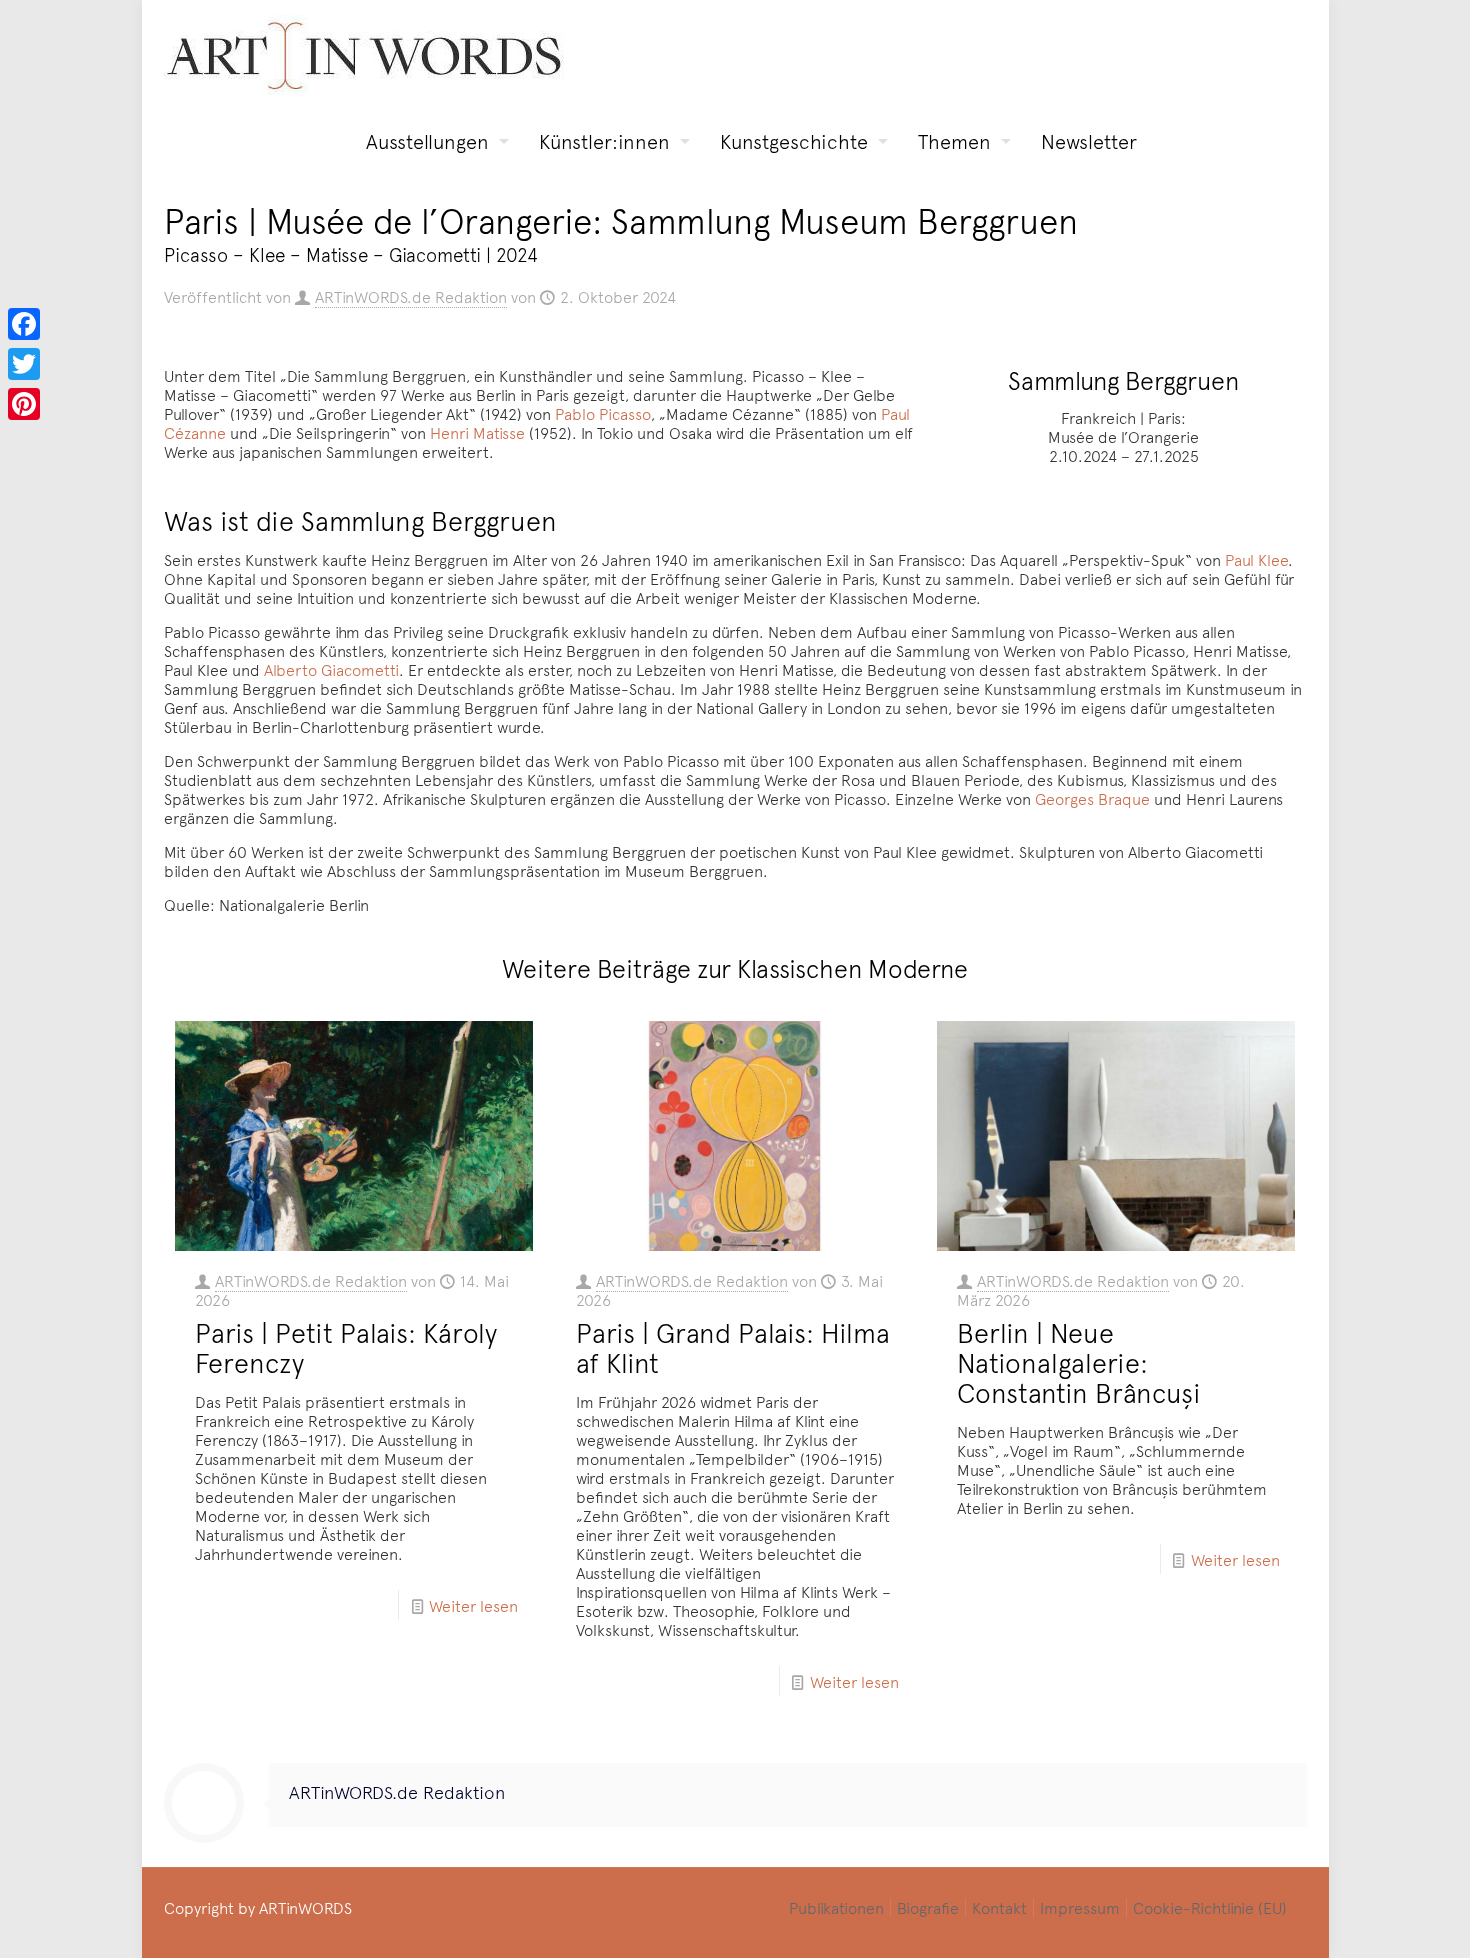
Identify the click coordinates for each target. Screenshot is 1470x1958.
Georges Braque (1092, 798)
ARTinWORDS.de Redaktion (411, 296)
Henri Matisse (477, 432)
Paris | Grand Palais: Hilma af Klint (733, 1347)
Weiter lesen (473, 1605)
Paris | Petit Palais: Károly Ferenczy (346, 1347)
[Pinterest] (24, 404)
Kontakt (999, 1907)
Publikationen (836, 1907)
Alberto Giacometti (331, 669)
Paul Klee (1256, 559)
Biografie (928, 1907)
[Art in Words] (364, 55)
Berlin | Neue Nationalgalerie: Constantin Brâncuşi (1079, 1362)
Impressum (1080, 1907)
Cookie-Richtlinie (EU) (1210, 1907)
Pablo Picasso (603, 413)
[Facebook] (24, 324)
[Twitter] (24, 364)
